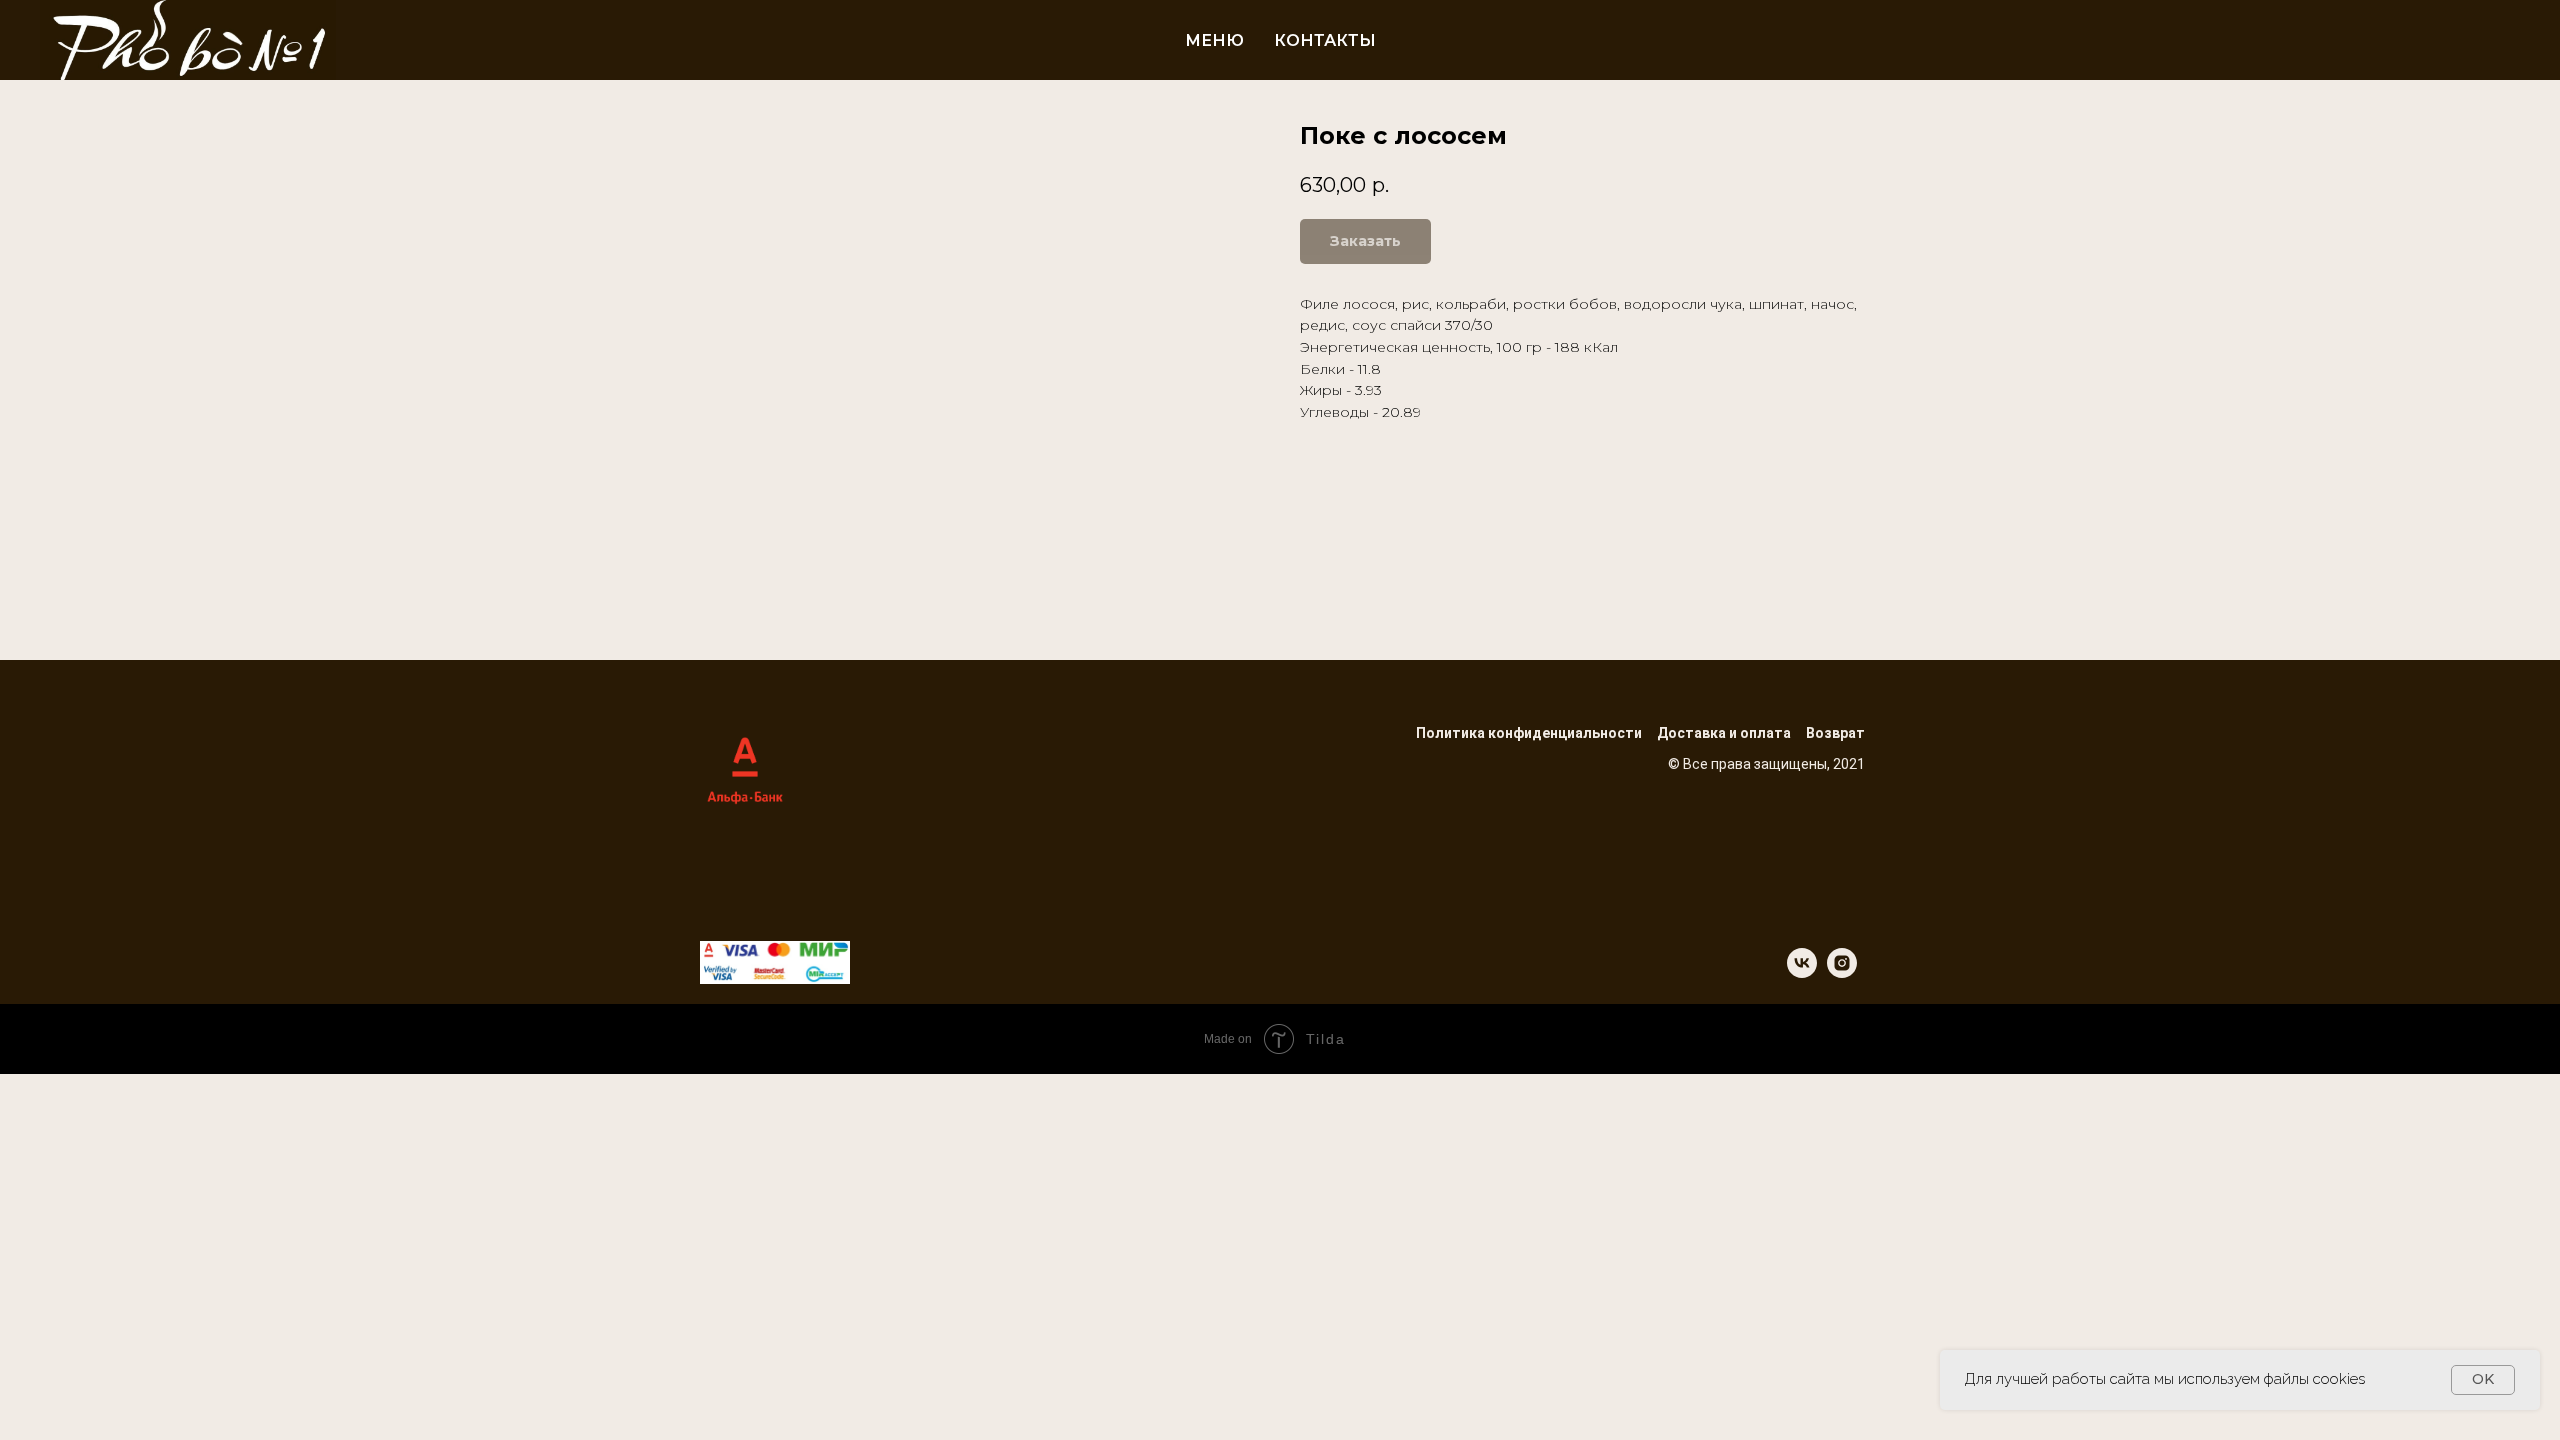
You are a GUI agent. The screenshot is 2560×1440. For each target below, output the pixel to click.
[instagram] (1842, 972)
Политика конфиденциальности (1529, 733)
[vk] (1802, 972)
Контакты (1325, 40)
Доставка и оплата (1724, 733)
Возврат (1835, 733)
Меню (1214, 40)
